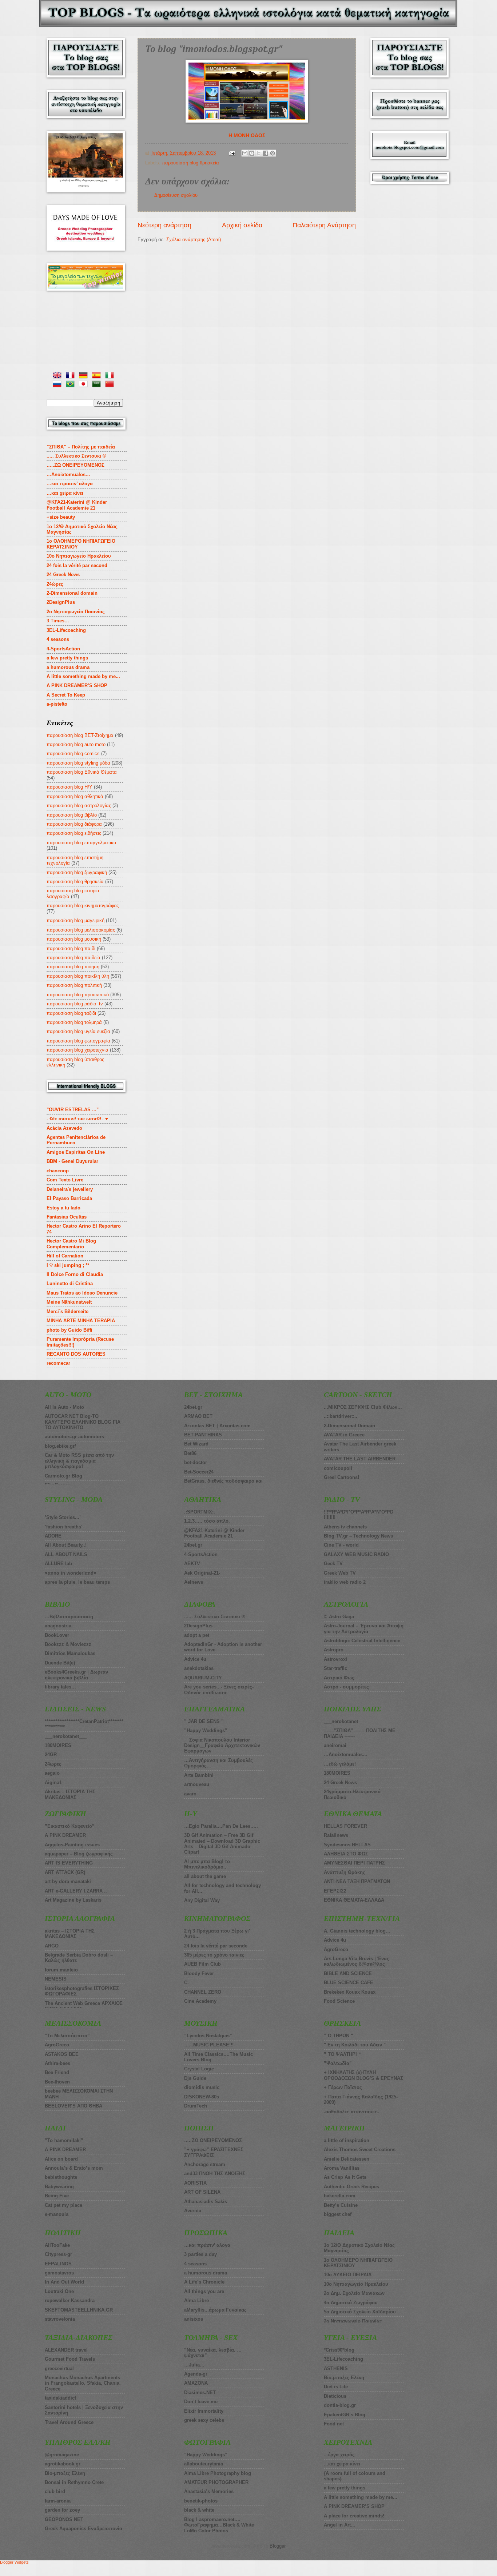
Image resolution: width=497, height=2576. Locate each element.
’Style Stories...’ (63, 1517)
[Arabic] (98, 385)
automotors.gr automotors (74, 1437)
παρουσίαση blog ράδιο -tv (75, 1004)
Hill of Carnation (65, 1256)
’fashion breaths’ (64, 1527)
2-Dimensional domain (72, 593)
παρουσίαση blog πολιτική (74, 985)
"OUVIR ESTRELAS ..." (73, 1110)
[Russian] (59, 385)
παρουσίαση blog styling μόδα (78, 763)
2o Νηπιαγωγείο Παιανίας (76, 612)
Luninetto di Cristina (70, 1283)
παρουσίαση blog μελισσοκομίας (81, 930)
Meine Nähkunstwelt (69, 1302)
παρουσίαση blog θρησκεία (190, 163)
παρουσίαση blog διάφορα (74, 824)
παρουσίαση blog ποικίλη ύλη (78, 976)
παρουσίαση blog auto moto (76, 744)
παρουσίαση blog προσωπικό (78, 995)
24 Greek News (63, 575)
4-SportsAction (63, 649)
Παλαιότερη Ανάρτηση (324, 225)
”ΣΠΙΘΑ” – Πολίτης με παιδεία (81, 447)
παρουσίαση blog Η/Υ (69, 787)
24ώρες (55, 584)
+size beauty (61, 517)
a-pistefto (57, 704)
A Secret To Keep (66, 695)
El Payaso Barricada (69, 1198)
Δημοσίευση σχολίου (176, 195)
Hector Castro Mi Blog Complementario (71, 1244)
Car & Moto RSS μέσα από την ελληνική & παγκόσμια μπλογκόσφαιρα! (79, 1461)
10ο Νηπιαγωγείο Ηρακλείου (79, 556)
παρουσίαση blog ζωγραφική (77, 872)
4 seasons (58, 639)
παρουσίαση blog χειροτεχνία (77, 1050)
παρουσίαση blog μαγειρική (75, 920)
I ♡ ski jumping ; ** (68, 1265)
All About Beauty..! (66, 1545)
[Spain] (98, 376)
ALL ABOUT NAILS (66, 1554)
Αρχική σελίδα (242, 225)
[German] (85, 376)
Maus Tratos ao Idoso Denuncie (82, 1293)
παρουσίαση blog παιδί (71, 948)
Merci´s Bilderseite (67, 1311)
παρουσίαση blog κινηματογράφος (83, 906)
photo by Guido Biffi (69, 1330)
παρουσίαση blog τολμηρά (74, 1022)
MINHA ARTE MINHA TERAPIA (81, 1321)
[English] (59, 376)
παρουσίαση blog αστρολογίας (79, 806)
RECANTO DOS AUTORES (76, 1354)
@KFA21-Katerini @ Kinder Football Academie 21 (77, 505)
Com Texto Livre (65, 1180)
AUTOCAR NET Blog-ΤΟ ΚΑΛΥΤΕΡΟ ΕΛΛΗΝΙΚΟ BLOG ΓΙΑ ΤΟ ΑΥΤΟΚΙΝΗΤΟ (83, 1422)
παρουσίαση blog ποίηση (73, 967)
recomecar (58, 1363)
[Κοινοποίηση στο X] (259, 153)
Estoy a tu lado (63, 1208)
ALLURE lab (58, 1564)
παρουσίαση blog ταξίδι (71, 1013)
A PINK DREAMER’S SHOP (77, 685)
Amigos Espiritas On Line (76, 1152)
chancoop (58, 1171)
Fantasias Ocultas (67, 1217)
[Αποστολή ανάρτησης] (232, 153)
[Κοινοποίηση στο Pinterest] (273, 153)
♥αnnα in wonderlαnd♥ (71, 1573)
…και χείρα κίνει (65, 493)
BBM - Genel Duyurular (72, 1161)
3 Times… (58, 621)
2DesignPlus (61, 602)
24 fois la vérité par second (77, 565)
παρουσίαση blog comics (73, 753)
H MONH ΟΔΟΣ (247, 135)
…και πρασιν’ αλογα (70, 484)
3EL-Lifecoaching (66, 630)
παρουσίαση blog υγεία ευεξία (78, 1031)
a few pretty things (67, 658)
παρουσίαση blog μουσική (74, 939)
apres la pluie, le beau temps (77, 1582)
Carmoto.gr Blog (63, 1476)
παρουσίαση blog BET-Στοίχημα (80, 735)
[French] (72, 376)
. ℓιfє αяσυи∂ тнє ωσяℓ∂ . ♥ (77, 1119)
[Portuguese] (72, 385)
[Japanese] (85, 385)
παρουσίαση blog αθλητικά (75, 796)
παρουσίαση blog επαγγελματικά (81, 843)
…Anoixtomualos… (68, 474)
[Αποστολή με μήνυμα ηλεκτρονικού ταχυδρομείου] (245, 153)
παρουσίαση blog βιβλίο (72, 815)
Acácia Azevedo (64, 1128)
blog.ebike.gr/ (60, 1446)
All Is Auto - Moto (64, 1407)
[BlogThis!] (252, 153)
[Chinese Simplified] (111, 385)
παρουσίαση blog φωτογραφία (78, 1041)
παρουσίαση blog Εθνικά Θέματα (82, 772)
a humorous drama (68, 667)
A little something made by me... (83, 676)
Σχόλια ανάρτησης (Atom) (194, 240)
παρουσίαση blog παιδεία (73, 958)
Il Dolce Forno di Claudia (75, 1274)
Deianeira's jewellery (70, 1189)
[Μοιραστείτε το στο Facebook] (266, 153)
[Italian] (111, 376)
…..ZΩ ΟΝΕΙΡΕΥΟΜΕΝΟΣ (75, 465)
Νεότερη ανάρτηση (164, 225)
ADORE (53, 1536)
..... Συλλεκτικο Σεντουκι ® (76, 456)
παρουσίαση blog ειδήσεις (74, 833)
